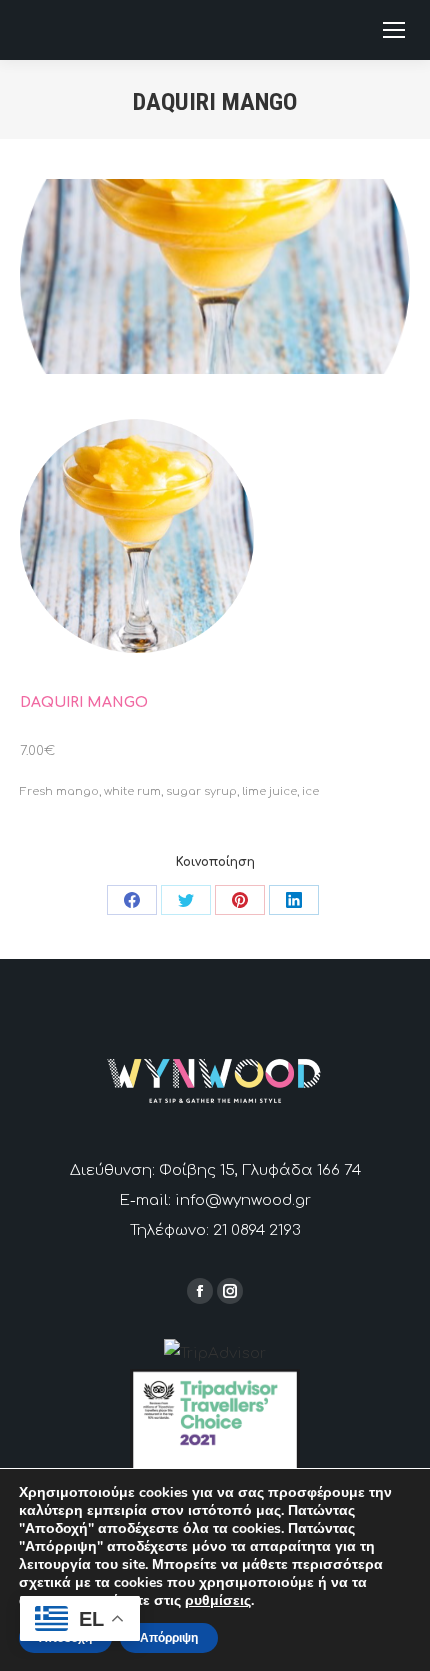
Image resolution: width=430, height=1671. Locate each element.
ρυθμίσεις (218, 1601)
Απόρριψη (169, 1638)
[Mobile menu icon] (394, 30)
